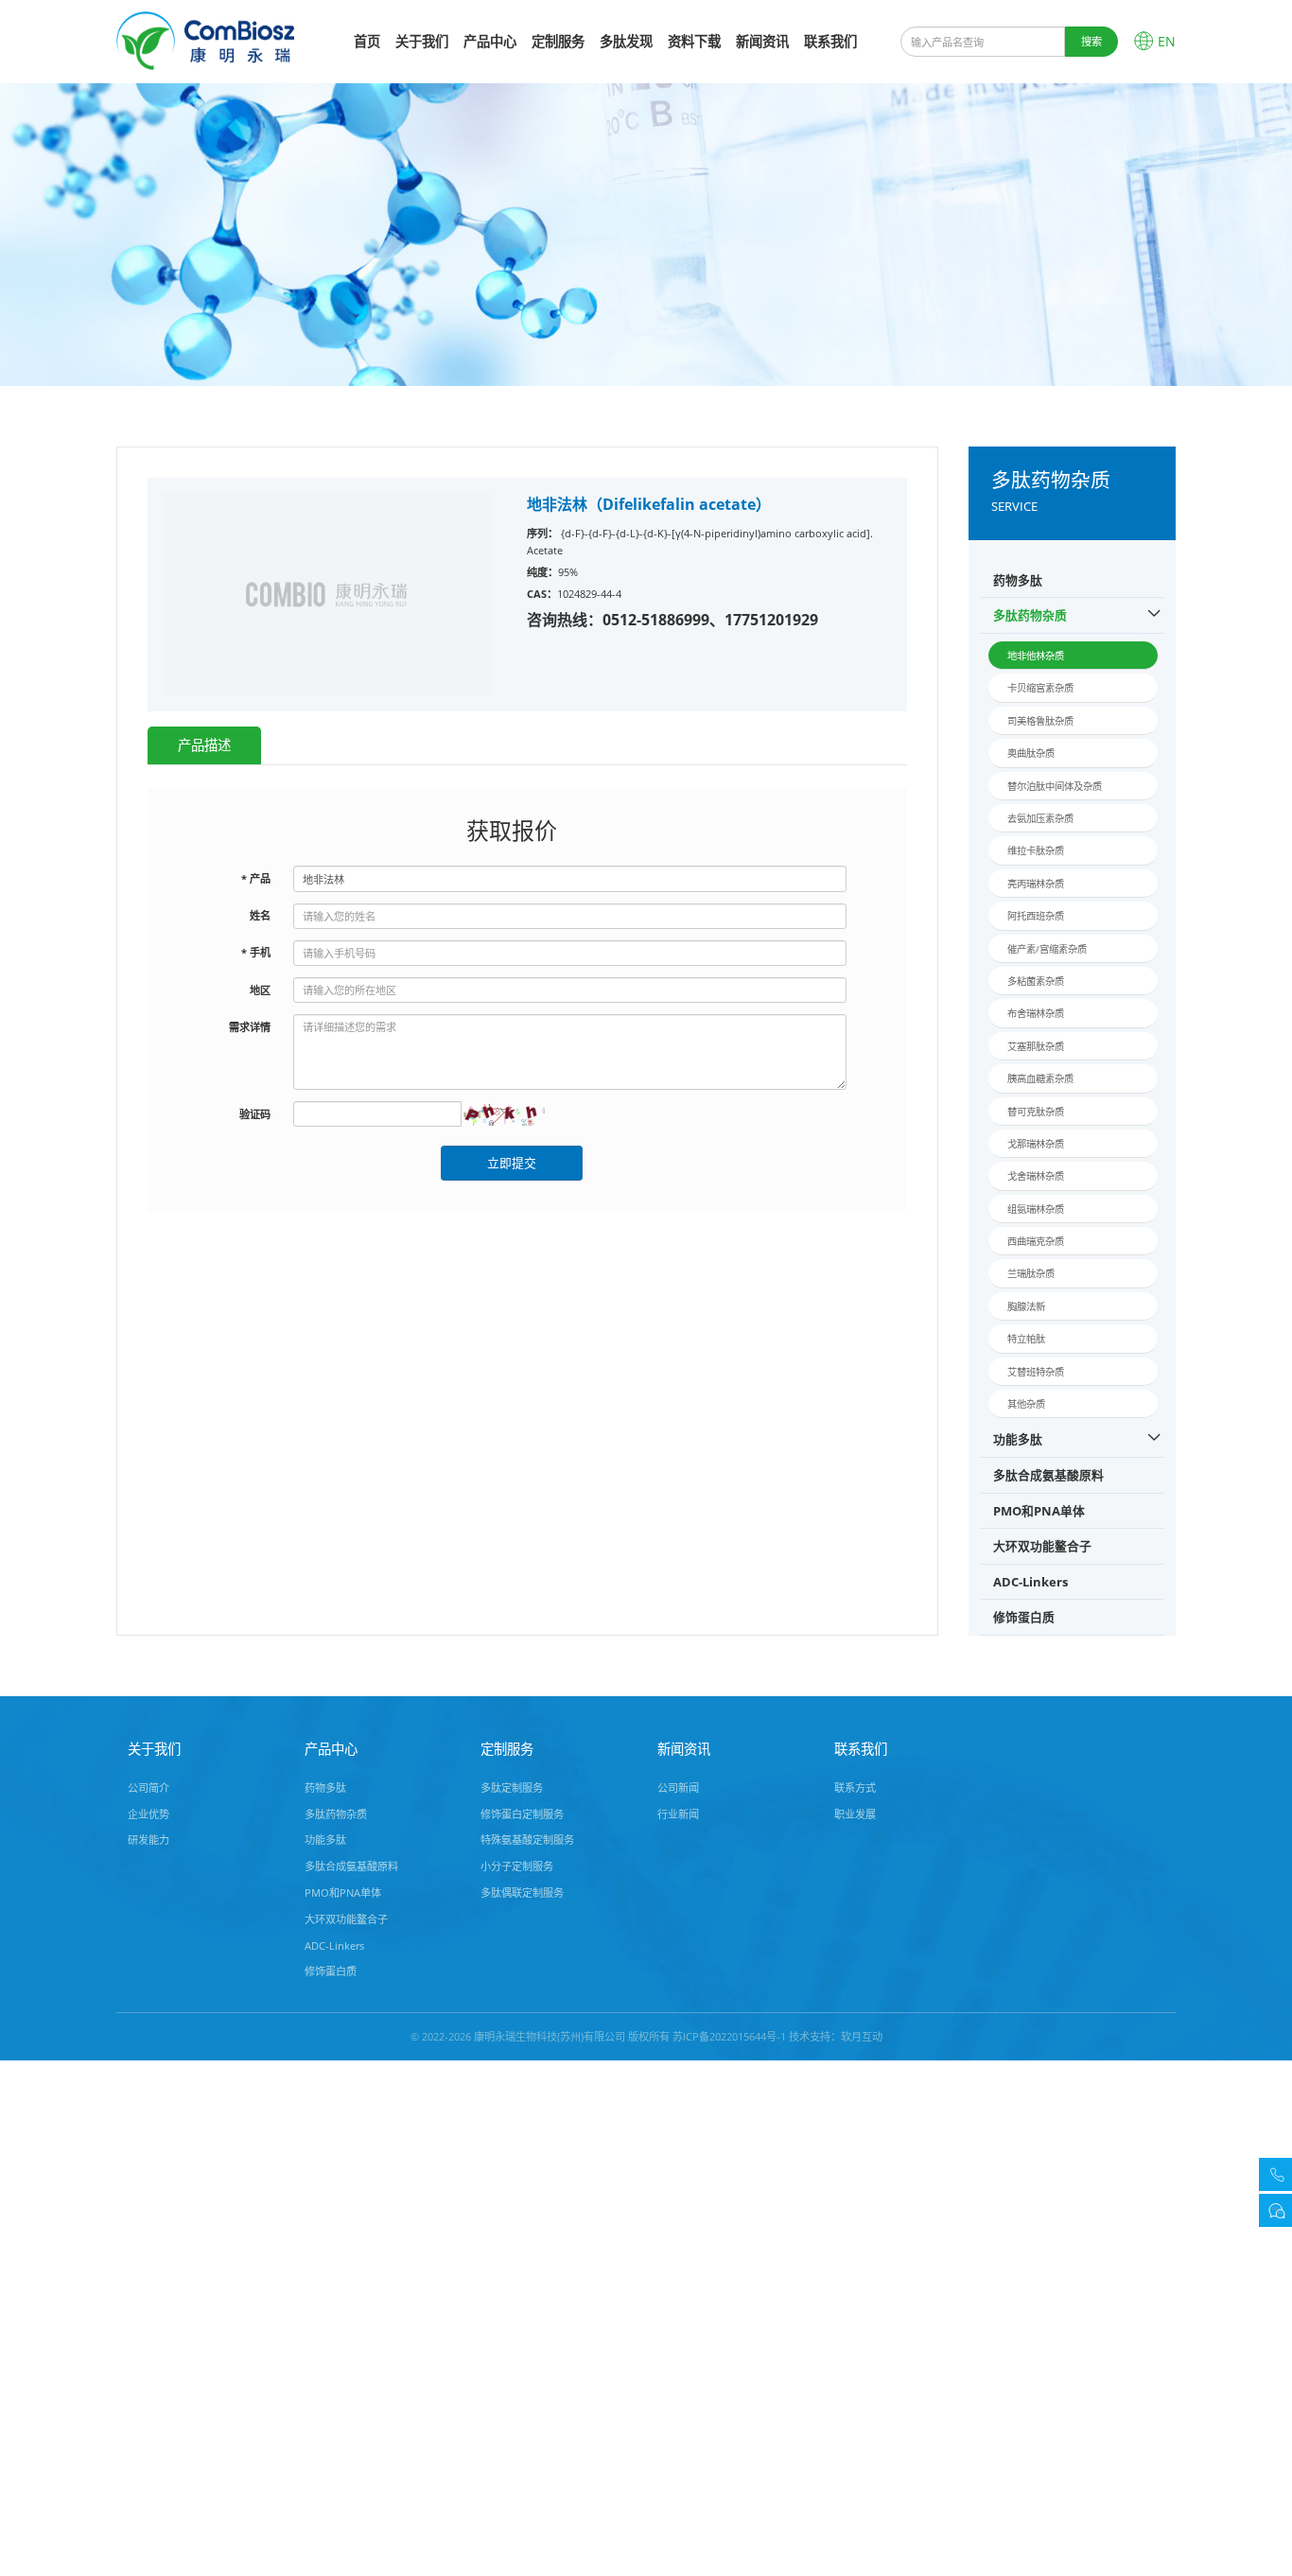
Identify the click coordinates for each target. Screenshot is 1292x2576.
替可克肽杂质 (1036, 1112)
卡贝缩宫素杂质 (1040, 688)
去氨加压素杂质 (1040, 818)
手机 (256, 952)
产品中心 (490, 41)
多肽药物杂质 (1030, 615)
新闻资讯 (762, 41)
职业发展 (855, 1814)
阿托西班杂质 (1036, 916)
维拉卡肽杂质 (1036, 850)
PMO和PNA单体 (1039, 1511)
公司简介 (148, 1787)
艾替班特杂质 (1036, 1372)
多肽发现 (626, 41)
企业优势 (148, 1814)
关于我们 (422, 41)
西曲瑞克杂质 (1036, 1241)
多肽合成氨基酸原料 (1048, 1475)
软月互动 (862, 2036)
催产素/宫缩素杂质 (1047, 949)
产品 (256, 878)
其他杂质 (1026, 1404)
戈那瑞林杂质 (1036, 1144)
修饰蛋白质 (1024, 1617)
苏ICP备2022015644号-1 (729, 2036)
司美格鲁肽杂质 (1040, 721)
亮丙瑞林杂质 (1036, 884)
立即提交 (512, 1163)
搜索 (1091, 41)
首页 (367, 41)
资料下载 (694, 41)
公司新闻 (678, 1787)
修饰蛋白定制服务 (522, 1814)
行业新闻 (678, 1814)
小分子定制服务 (517, 1866)
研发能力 (148, 1840)
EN (1167, 41)
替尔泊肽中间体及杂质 (1055, 786)
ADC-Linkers (1030, 1582)
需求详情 (250, 1027)
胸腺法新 (1026, 1306)
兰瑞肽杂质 (1031, 1273)
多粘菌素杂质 (1036, 981)
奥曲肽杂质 (1031, 753)
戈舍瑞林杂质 (1036, 1176)
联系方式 (855, 1787)
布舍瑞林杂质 (1036, 1013)
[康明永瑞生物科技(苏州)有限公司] (205, 39)
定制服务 (558, 41)
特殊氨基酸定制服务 (527, 1840)
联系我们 (830, 41)
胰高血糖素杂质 (1040, 1078)
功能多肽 (1018, 1439)
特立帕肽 (1026, 1339)
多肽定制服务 (512, 1787)
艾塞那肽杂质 (1036, 1046)
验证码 (255, 1114)
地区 (260, 990)
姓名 (260, 915)
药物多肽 (1018, 580)
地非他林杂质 (1036, 656)
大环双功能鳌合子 (1042, 1546)
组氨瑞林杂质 (1036, 1209)
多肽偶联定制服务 (522, 1893)
